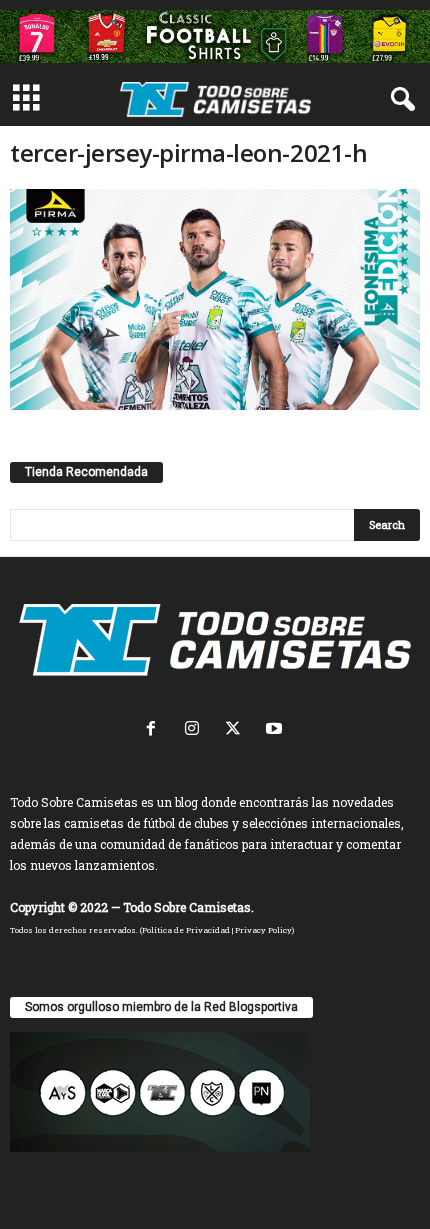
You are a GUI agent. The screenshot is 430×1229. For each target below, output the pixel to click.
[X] (237, 730)
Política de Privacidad (186, 930)
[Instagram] (196, 730)
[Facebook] (155, 730)
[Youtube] (276, 730)
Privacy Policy (263, 930)
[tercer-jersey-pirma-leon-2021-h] (215, 299)
